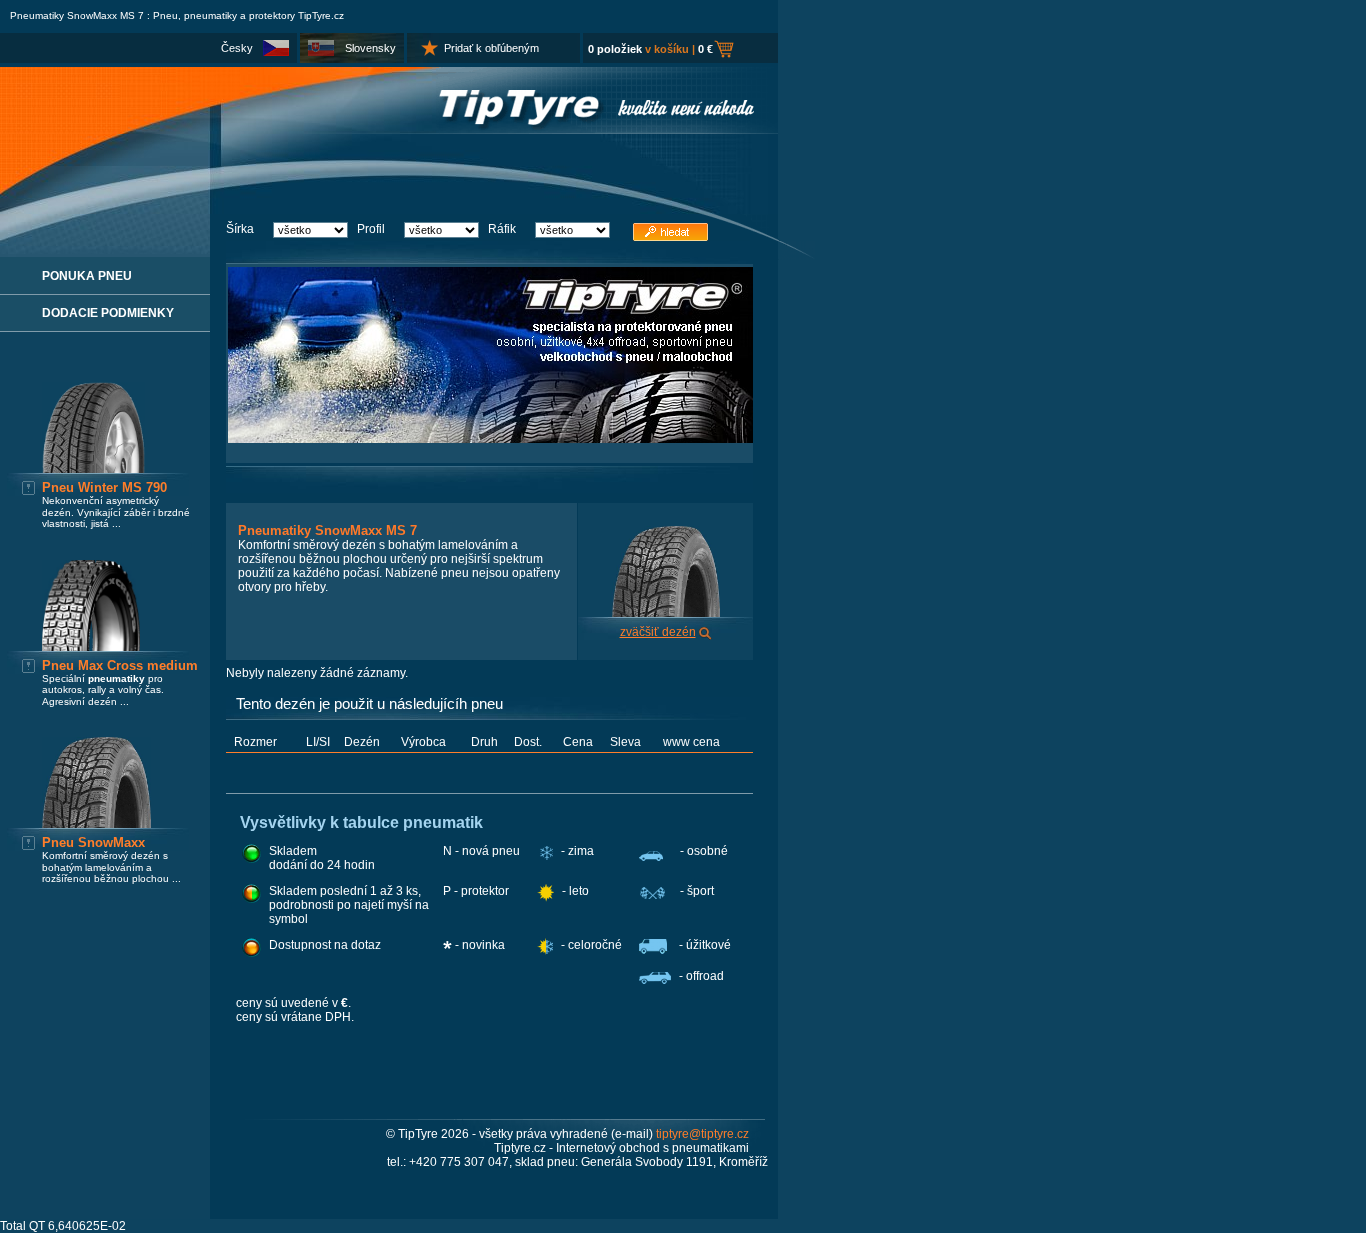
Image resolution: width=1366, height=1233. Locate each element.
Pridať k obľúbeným (491, 48)
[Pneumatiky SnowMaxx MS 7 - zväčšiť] (705, 632)
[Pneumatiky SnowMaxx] (96, 824)
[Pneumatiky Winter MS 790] (93, 469)
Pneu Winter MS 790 (104, 487)
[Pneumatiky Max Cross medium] (91, 647)
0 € (705, 49)
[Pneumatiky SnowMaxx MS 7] (666, 613)
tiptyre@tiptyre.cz (702, 1134)
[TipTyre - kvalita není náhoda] (389, 130)
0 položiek (615, 49)
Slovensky (370, 48)
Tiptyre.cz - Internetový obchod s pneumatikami (621, 1148)
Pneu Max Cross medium (120, 665)
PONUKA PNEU (87, 276)
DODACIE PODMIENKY (108, 313)
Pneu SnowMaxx (93, 842)
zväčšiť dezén (658, 632)
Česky (237, 48)
